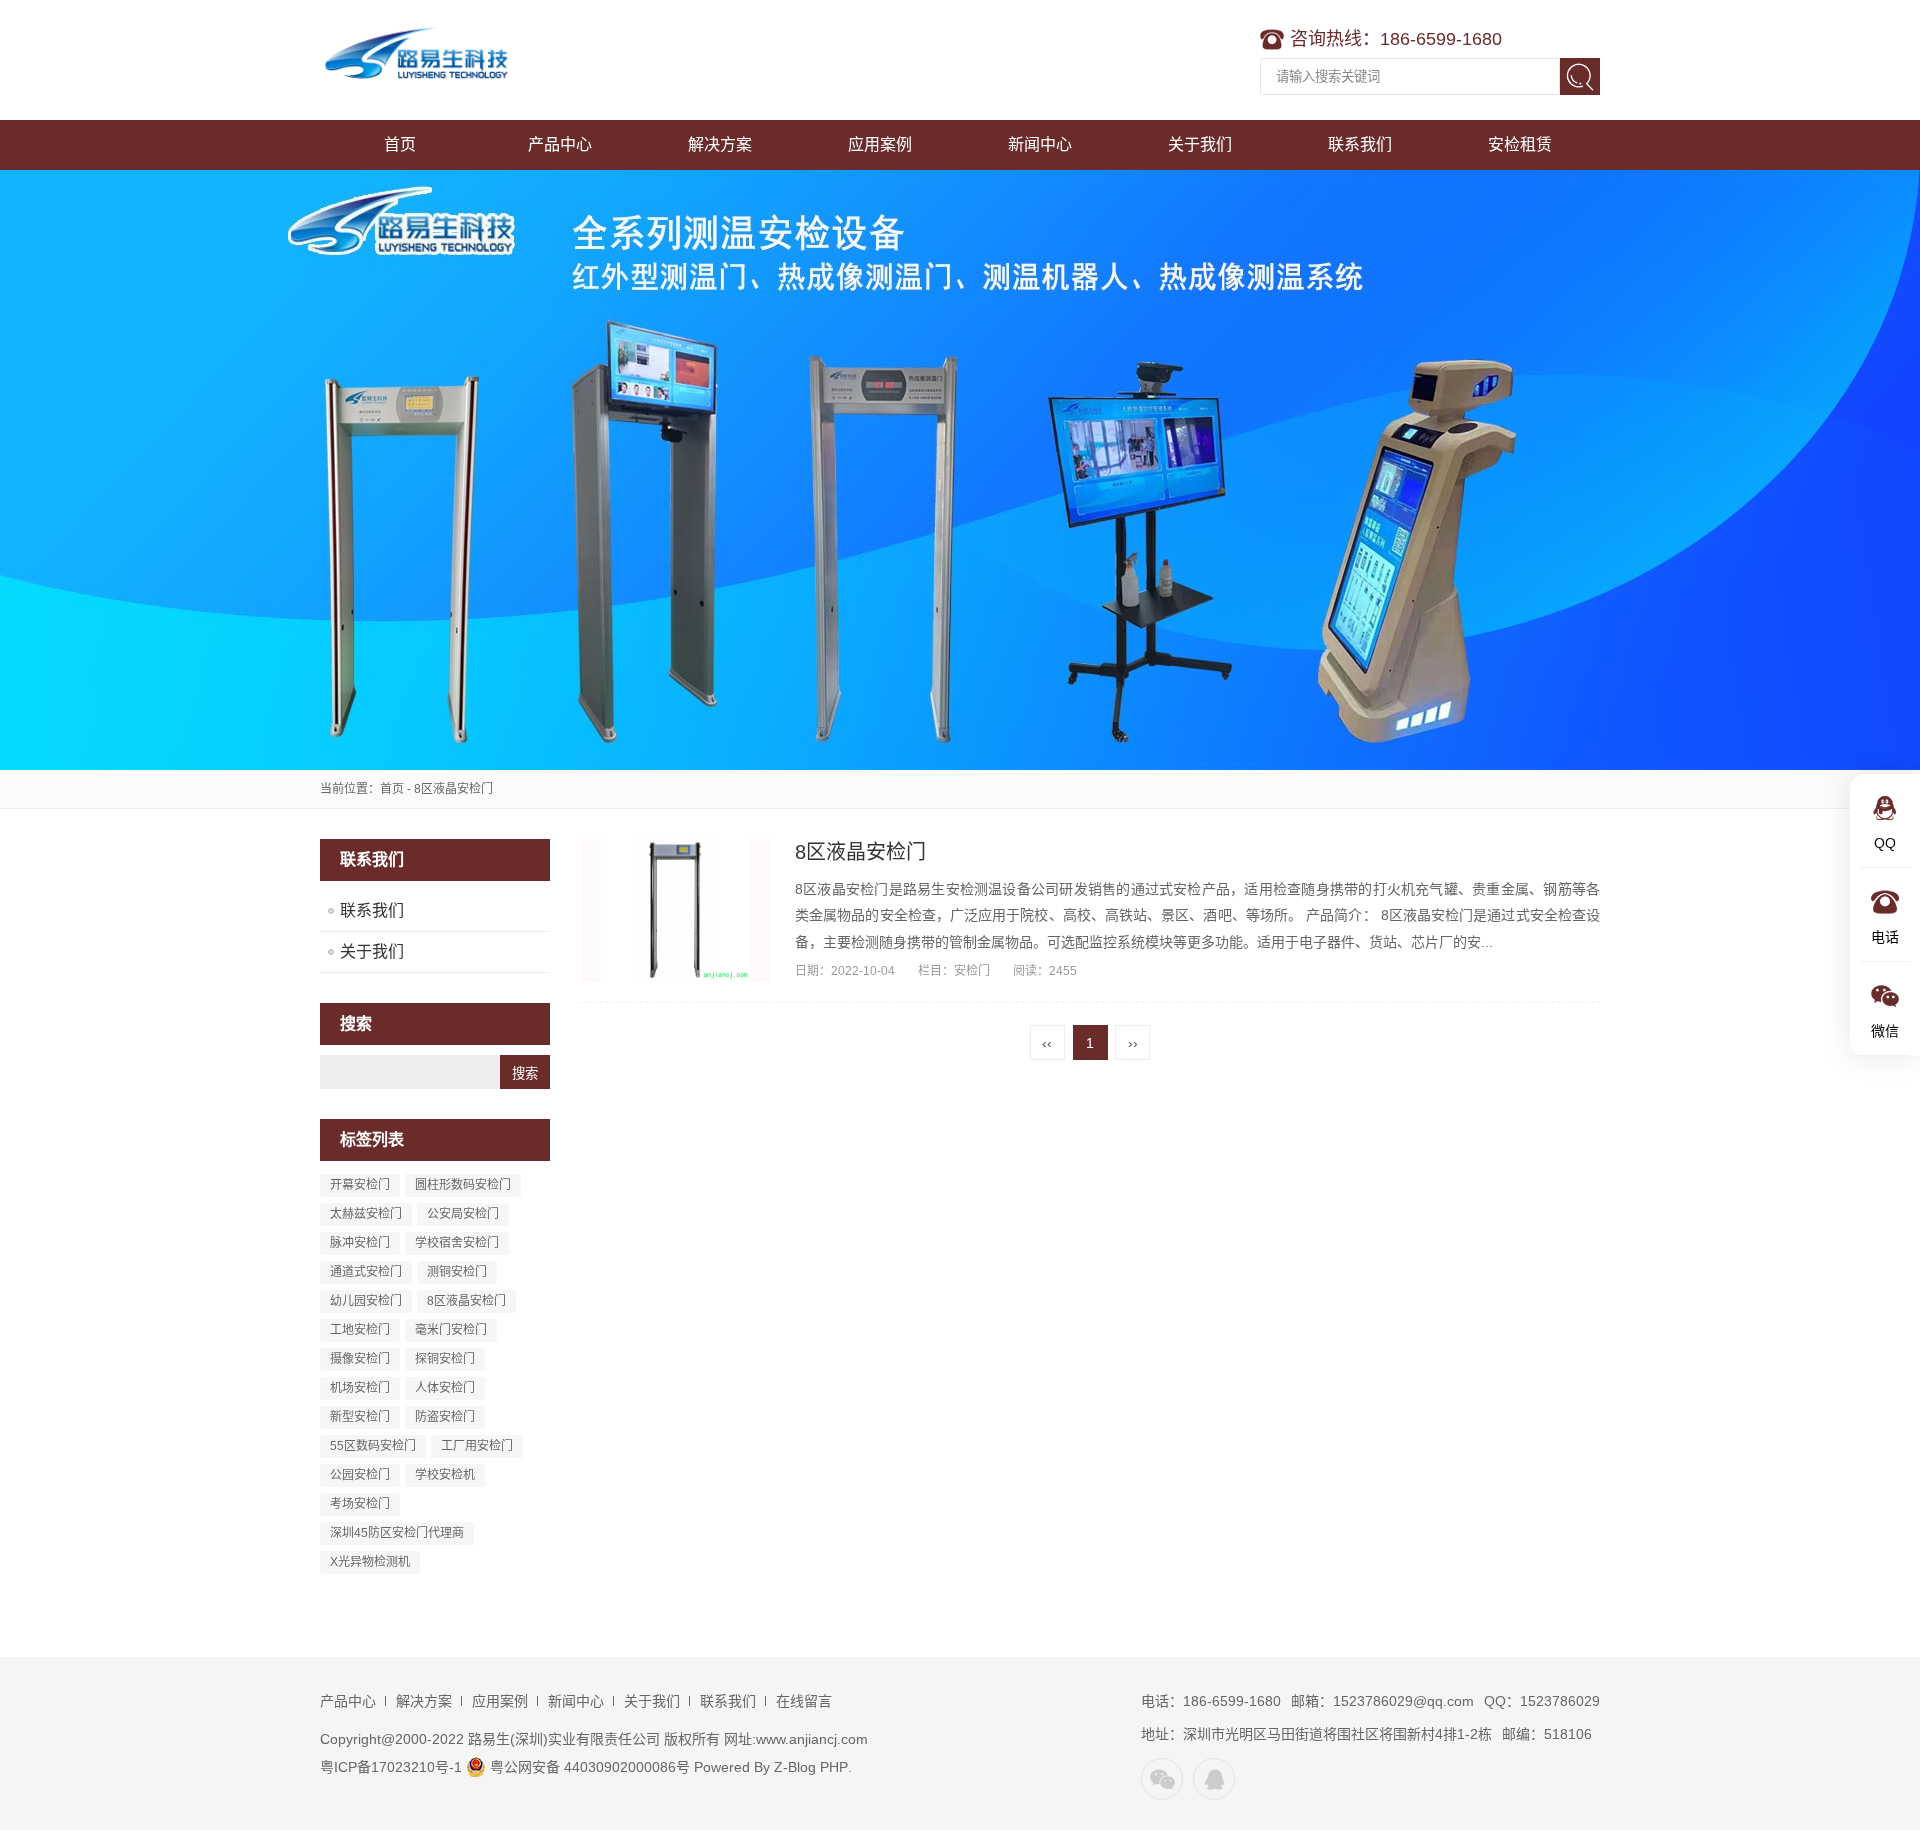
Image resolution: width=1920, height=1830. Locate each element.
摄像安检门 (360, 1359)
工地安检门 (360, 1330)
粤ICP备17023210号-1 (391, 1767)
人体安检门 (445, 1388)
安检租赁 (1520, 144)
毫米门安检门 (451, 1330)
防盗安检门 (445, 1417)
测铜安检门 (457, 1272)
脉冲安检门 (360, 1243)
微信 (1162, 1779)
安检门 (972, 971)
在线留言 (804, 1701)
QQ (1214, 1779)
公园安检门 (360, 1475)
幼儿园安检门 (366, 1301)
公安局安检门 (463, 1214)
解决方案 (720, 144)
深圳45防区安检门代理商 (397, 1533)
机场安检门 (360, 1388)
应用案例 (880, 144)
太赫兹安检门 (366, 1214)
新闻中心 (1040, 144)
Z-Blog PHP (811, 1767)
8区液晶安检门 (466, 1301)
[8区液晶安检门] (675, 910)
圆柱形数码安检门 (463, 1185)
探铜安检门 (445, 1359)
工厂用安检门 (477, 1446)
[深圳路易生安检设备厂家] (445, 60)
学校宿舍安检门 (457, 1243)
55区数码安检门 (373, 1446)
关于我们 (1200, 144)
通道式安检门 (366, 1272)
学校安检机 (445, 1475)
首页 (400, 144)
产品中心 (560, 144)
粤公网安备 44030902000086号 (588, 1767)
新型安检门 (360, 1417)
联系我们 (1360, 144)
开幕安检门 (360, 1185)
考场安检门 (360, 1504)
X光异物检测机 (370, 1562)
